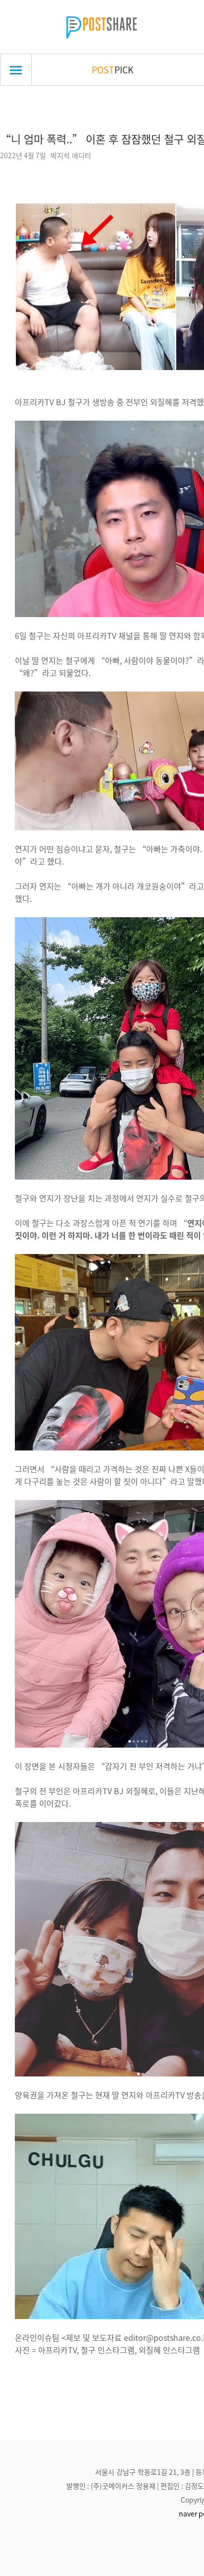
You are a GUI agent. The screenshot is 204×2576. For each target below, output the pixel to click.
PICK (113, 69)
